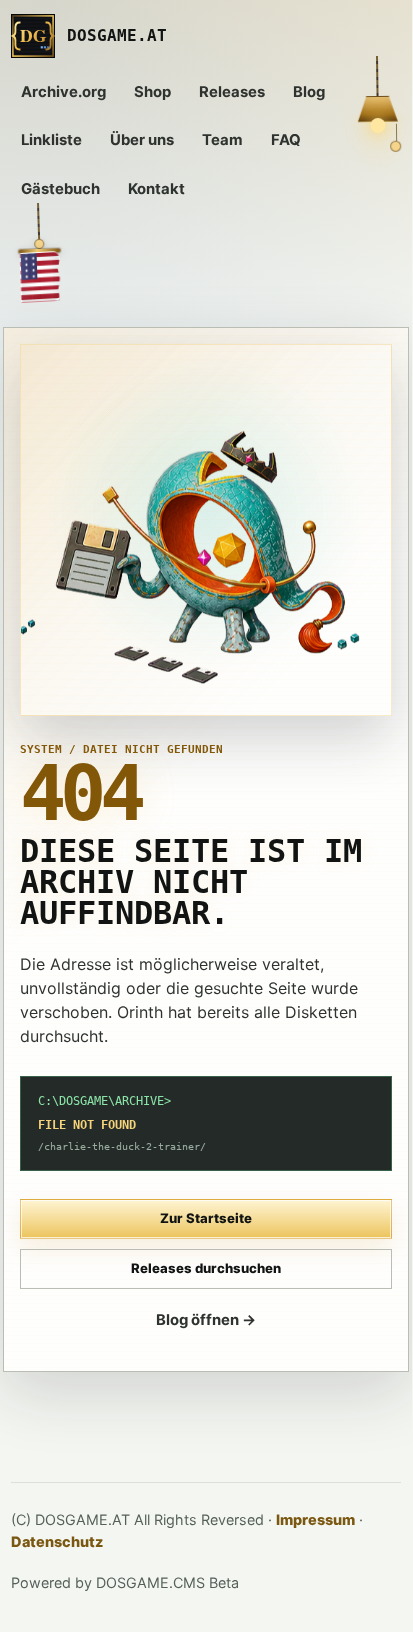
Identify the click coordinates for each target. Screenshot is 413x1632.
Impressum (315, 1519)
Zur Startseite (206, 1218)
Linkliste (51, 140)
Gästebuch (60, 189)
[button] (38, 251)
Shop (152, 92)
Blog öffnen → (206, 1320)
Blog (309, 92)
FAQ (286, 140)
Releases (232, 92)
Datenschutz (57, 1541)
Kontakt (156, 189)
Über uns (142, 140)
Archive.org (63, 92)
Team (222, 140)
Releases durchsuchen (206, 1268)
